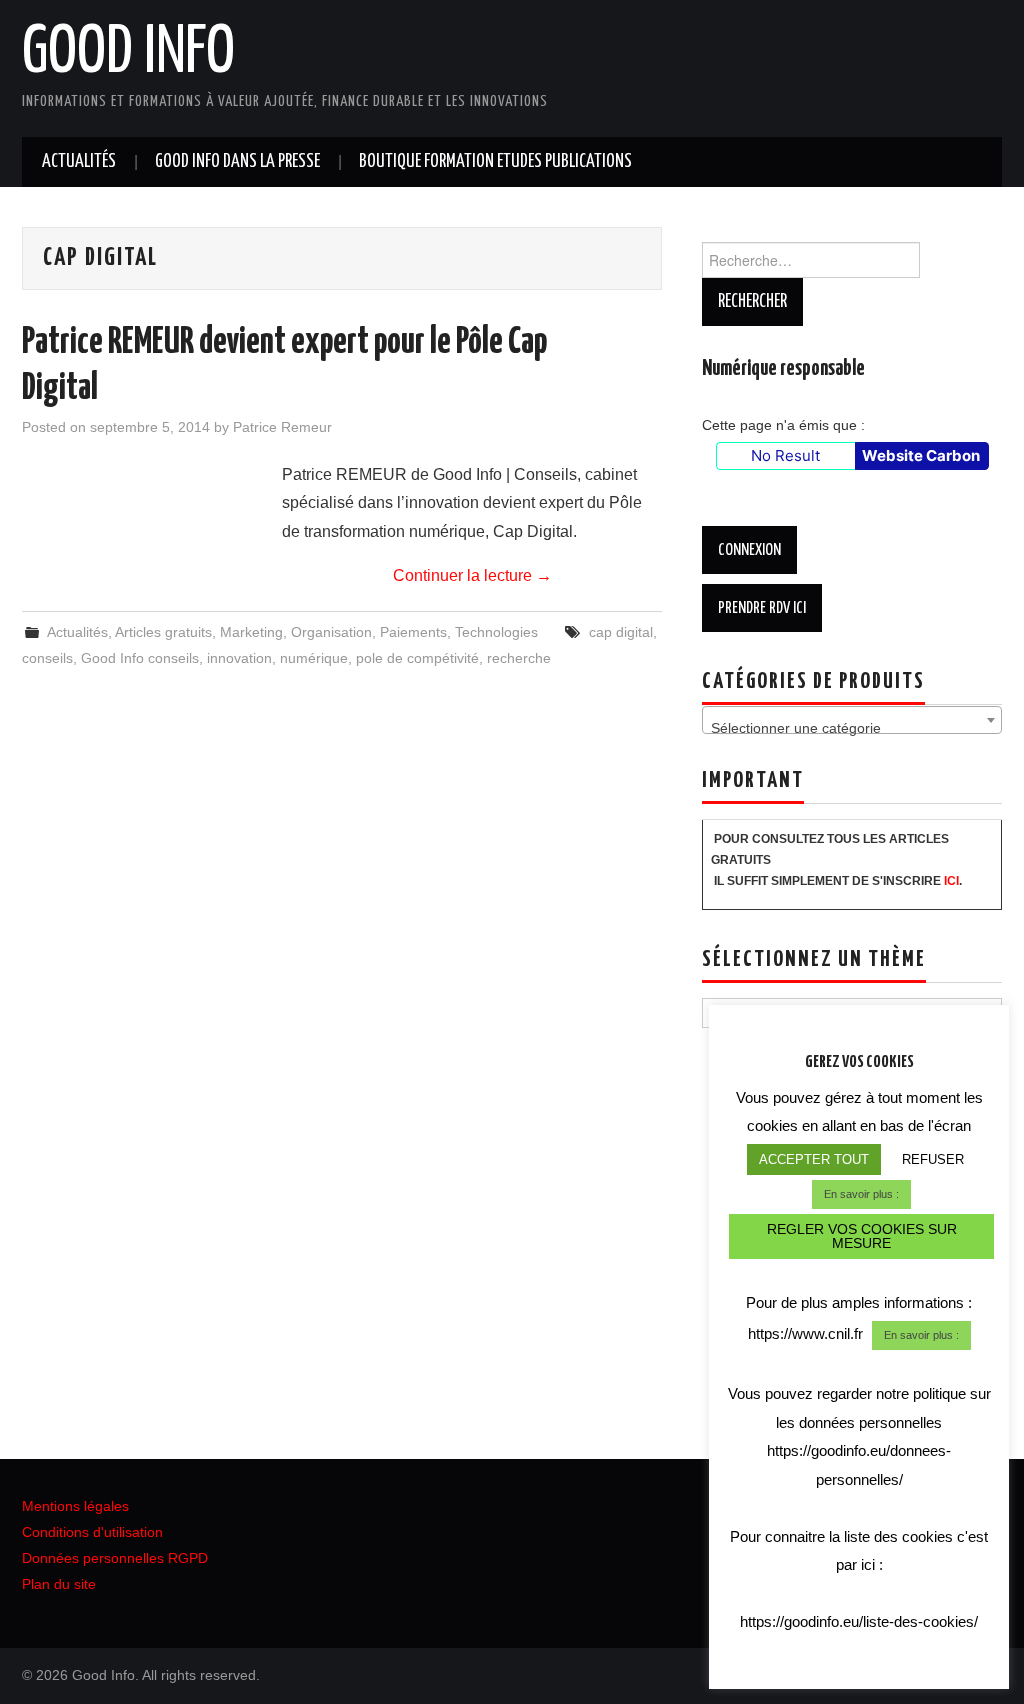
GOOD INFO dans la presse (237, 162)
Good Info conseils (140, 658)
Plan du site (59, 1584)
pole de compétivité (417, 658)
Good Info (128, 54)
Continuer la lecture (472, 575)
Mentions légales (75, 1506)
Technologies (496, 632)
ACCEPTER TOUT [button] (814, 1159)
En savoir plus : (861, 1194)
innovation (239, 658)
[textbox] (852, 728)
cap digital (621, 632)
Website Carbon (921, 455)
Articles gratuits (163, 632)
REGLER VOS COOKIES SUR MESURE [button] (862, 1236)
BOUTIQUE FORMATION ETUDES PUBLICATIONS (495, 162)
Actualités (79, 162)
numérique (314, 658)
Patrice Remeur (282, 427)
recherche (519, 658)
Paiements (413, 632)
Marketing (251, 632)
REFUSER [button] (933, 1159)
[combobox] (852, 720)
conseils (47, 658)
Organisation (331, 632)
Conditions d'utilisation (92, 1532)
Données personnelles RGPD (115, 1558)
